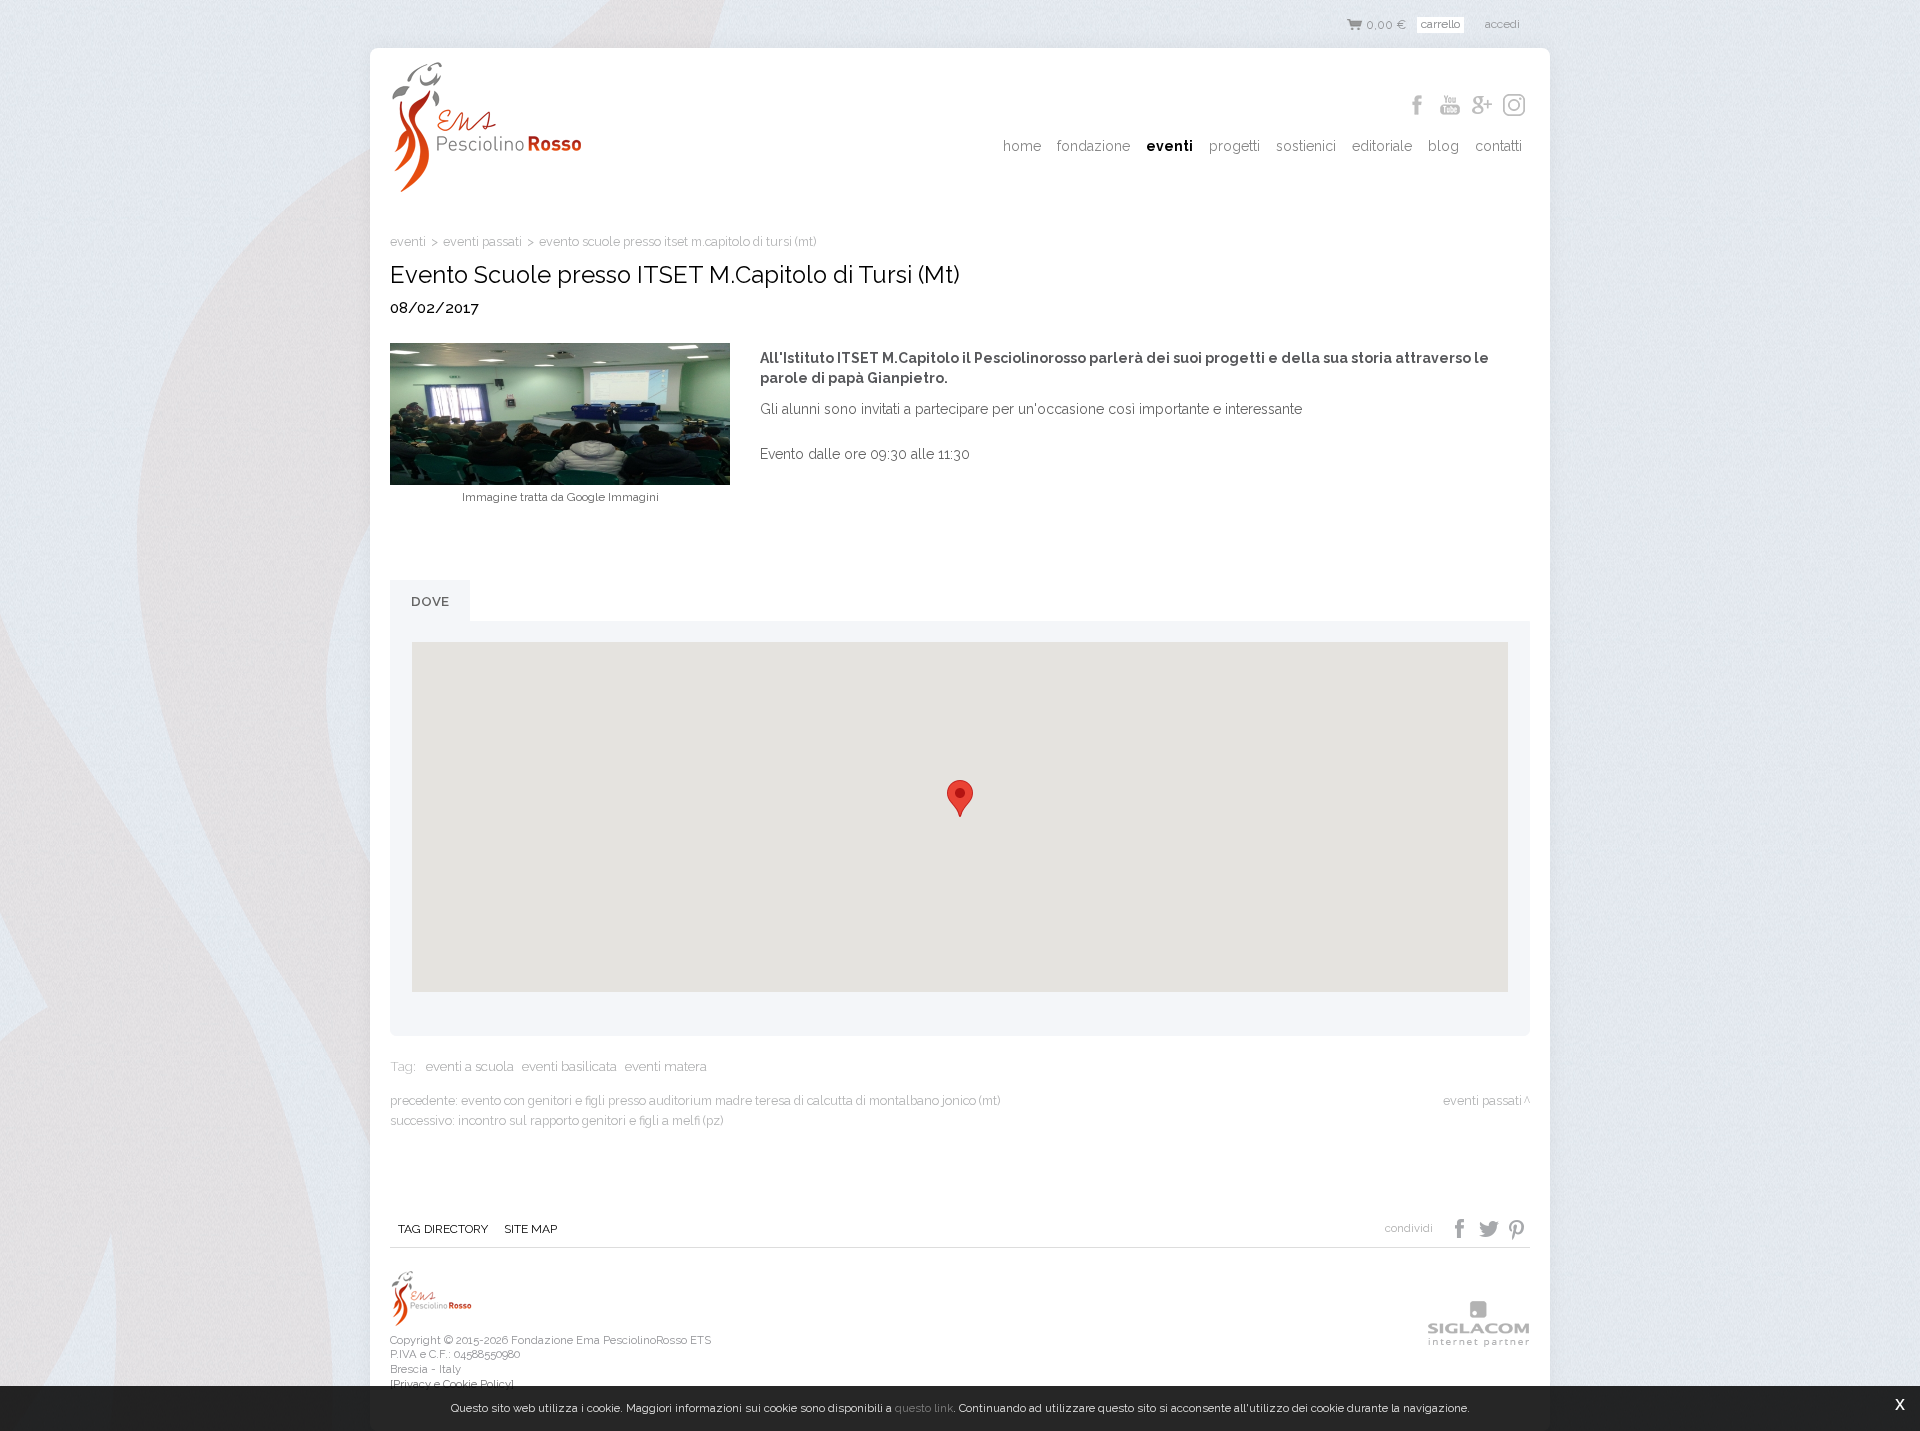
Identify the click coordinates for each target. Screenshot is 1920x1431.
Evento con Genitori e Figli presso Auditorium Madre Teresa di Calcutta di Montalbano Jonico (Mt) (730, 1100)
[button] (960, 798)
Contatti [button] (1498, 146)
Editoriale (1382, 146)
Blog (1443, 146)
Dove (430, 601)
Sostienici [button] (1306, 146)
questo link (924, 1408)
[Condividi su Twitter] (1490, 1227)
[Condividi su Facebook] (1461, 1227)
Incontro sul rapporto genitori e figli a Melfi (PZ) (590, 1120)
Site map (530, 1229)
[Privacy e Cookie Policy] (452, 1384)
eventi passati (482, 241)
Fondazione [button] (1093, 146)
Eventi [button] (1169, 146)
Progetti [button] (1234, 146)
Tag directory (443, 1229)
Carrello (1440, 24)
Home (1022, 146)
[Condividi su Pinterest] (1517, 1227)
